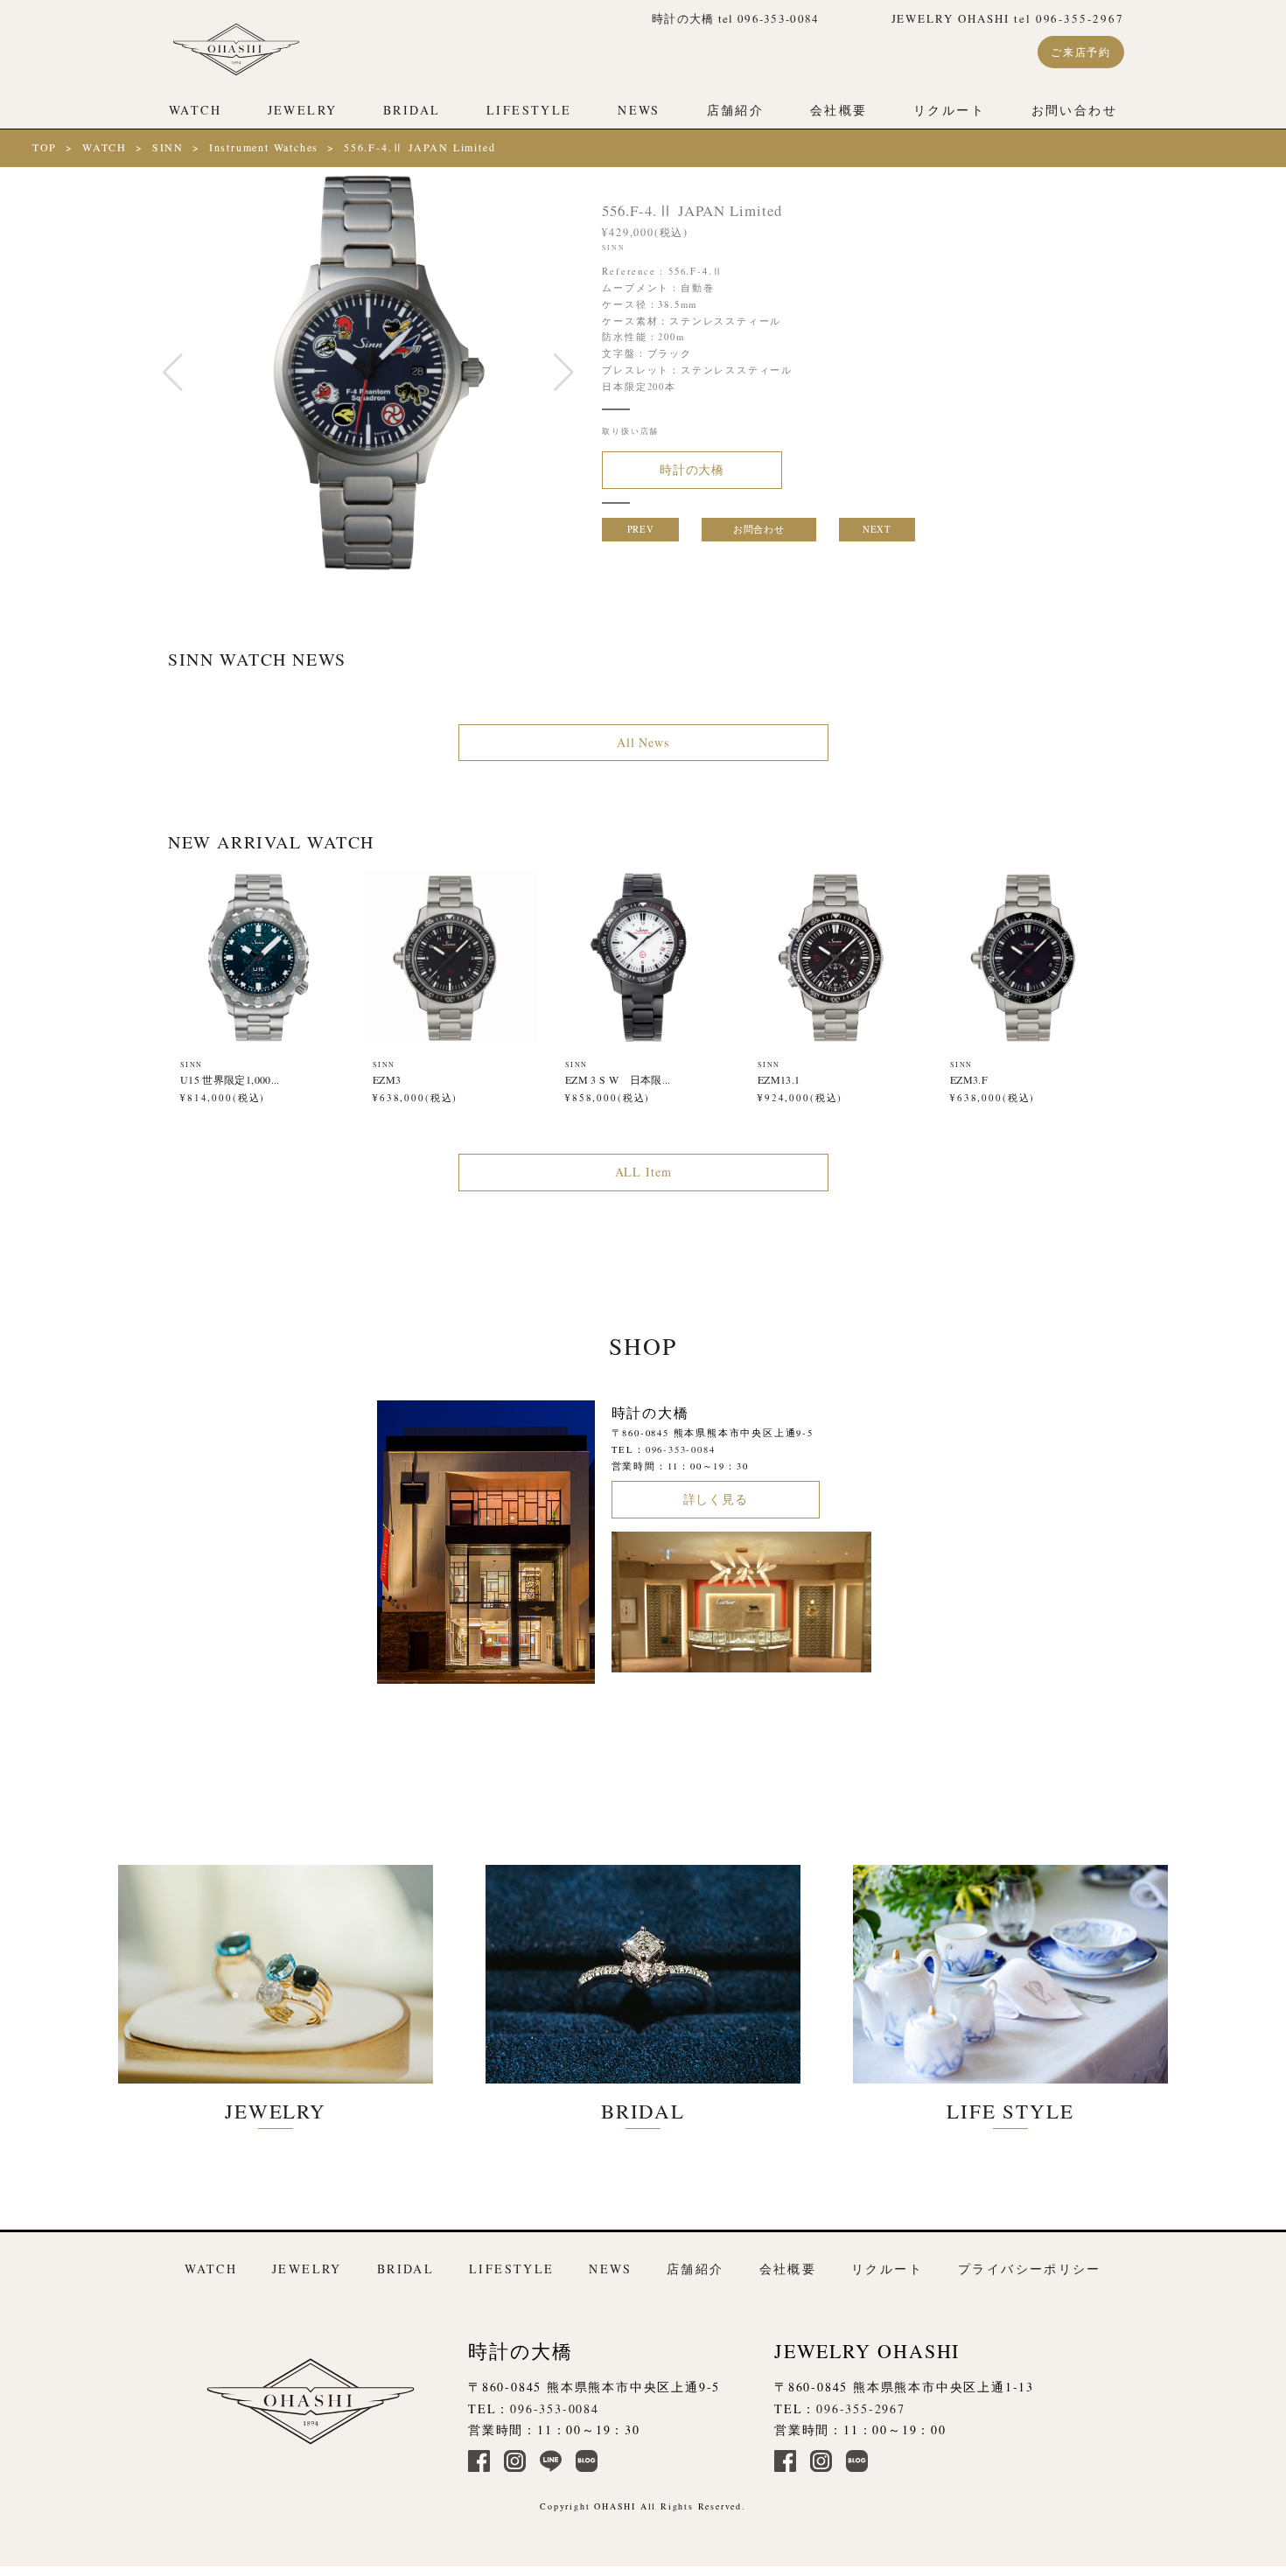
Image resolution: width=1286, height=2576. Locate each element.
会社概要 (839, 110)
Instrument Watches (264, 147)
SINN (168, 147)
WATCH (195, 110)
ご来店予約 (1081, 52)
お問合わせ (758, 529)
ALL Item (643, 1172)
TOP (45, 147)
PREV (641, 529)
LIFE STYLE (1010, 2111)
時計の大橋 (692, 469)
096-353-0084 (681, 1449)
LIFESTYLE (529, 110)
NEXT (877, 529)
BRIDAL (412, 110)
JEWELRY (303, 110)
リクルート (949, 110)
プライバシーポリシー (1030, 2269)
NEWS (639, 110)
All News (643, 741)
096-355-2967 (861, 2408)
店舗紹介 (736, 110)
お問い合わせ (1074, 110)
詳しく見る (716, 1499)
